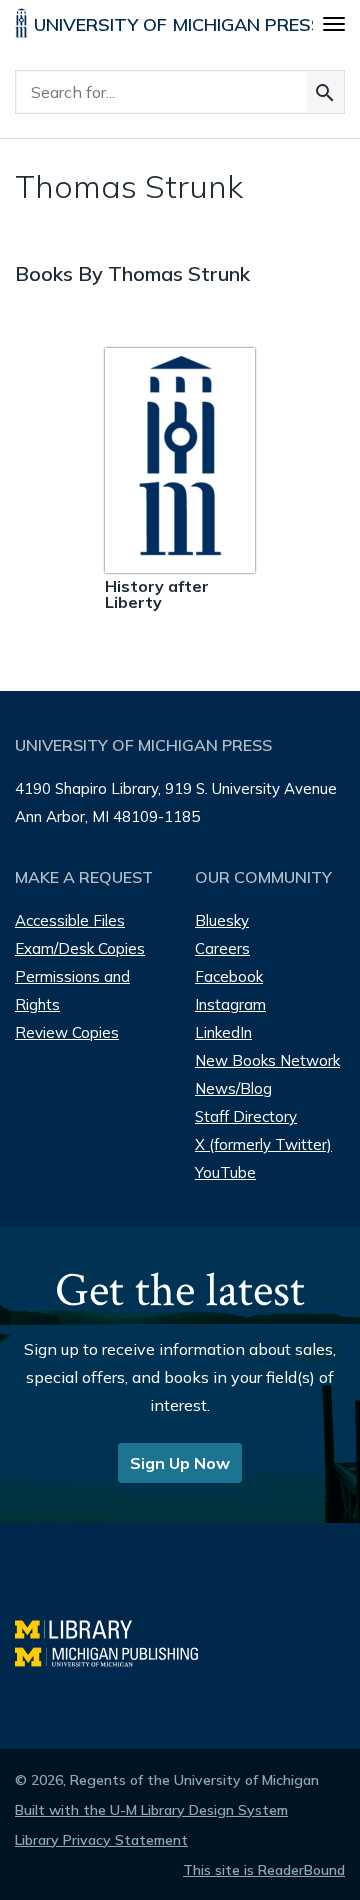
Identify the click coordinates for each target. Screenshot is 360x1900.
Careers (222, 948)
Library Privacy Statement (101, 1840)
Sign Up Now (180, 1463)
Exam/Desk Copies (80, 948)
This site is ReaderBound (264, 1870)
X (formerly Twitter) (263, 1144)
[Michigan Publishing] (116, 1654)
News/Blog (233, 1088)
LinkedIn (223, 1032)
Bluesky (222, 920)
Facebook (229, 976)
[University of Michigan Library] (83, 1626)
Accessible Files (70, 920)
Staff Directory (246, 1116)
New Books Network (267, 1060)
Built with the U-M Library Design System (151, 1810)
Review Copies (67, 1032)
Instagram (230, 1004)
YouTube (225, 1172)
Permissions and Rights (72, 990)
